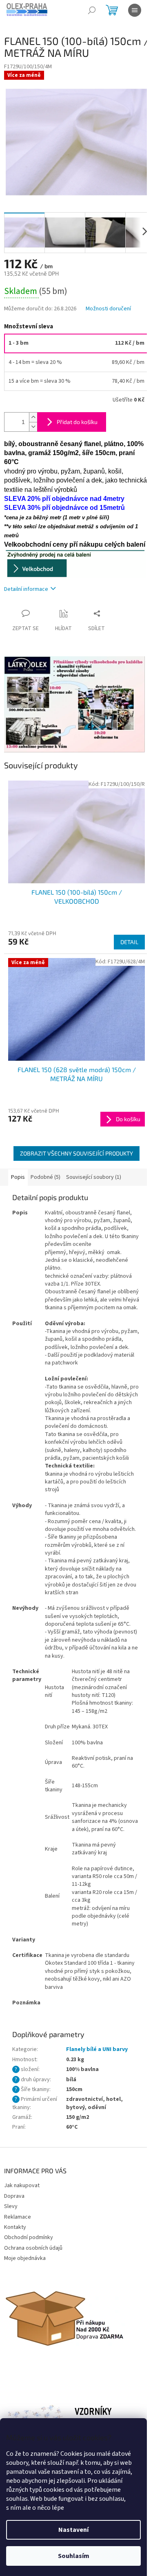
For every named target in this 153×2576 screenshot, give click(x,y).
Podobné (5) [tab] (45, 1177)
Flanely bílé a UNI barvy (97, 2049)
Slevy (11, 2206)
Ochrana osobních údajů (33, 2248)
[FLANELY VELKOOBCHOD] (75, 563)
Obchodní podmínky (29, 2237)
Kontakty (15, 2227)
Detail (129, 942)
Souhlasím (74, 2556)
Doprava (14, 2196)
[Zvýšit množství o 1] (33, 417)
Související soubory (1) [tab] (94, 1177)
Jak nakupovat (22, 2186)
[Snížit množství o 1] (33, 427)
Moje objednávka (25, 2258)
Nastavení (73, 2530)
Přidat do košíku (77, 422)
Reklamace (18, 2217)
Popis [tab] (18, 1177)
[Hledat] (92, 10)
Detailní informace (26, 589)
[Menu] (135, 10)
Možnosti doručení (108, 309)
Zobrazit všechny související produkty (76, 1153)
